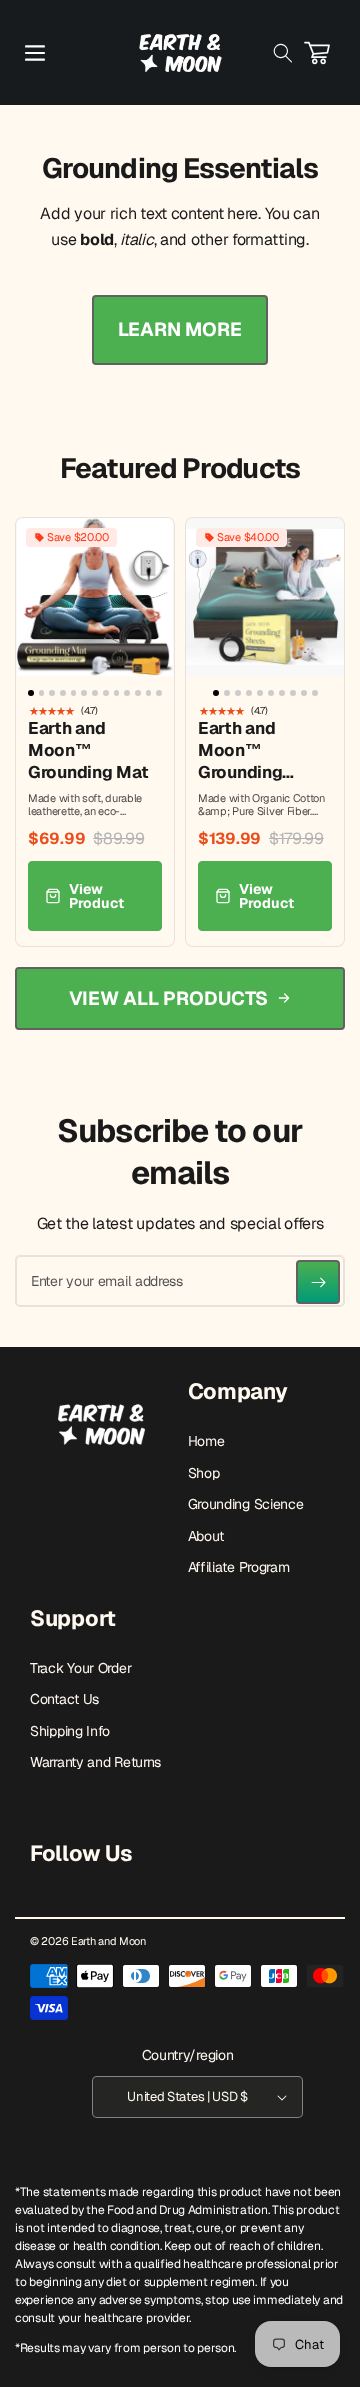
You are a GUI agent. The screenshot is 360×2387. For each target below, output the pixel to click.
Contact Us (64, 1699)
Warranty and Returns (95, 1762)
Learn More (180, 329)
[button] (35, 53)
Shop (204, 1473)
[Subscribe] (318, 1282)
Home (206, 1441)
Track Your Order (80, 1668)
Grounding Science (246, 1504)
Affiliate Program (239, 1567)
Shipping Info (70, 1731)
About (206, 1536)
